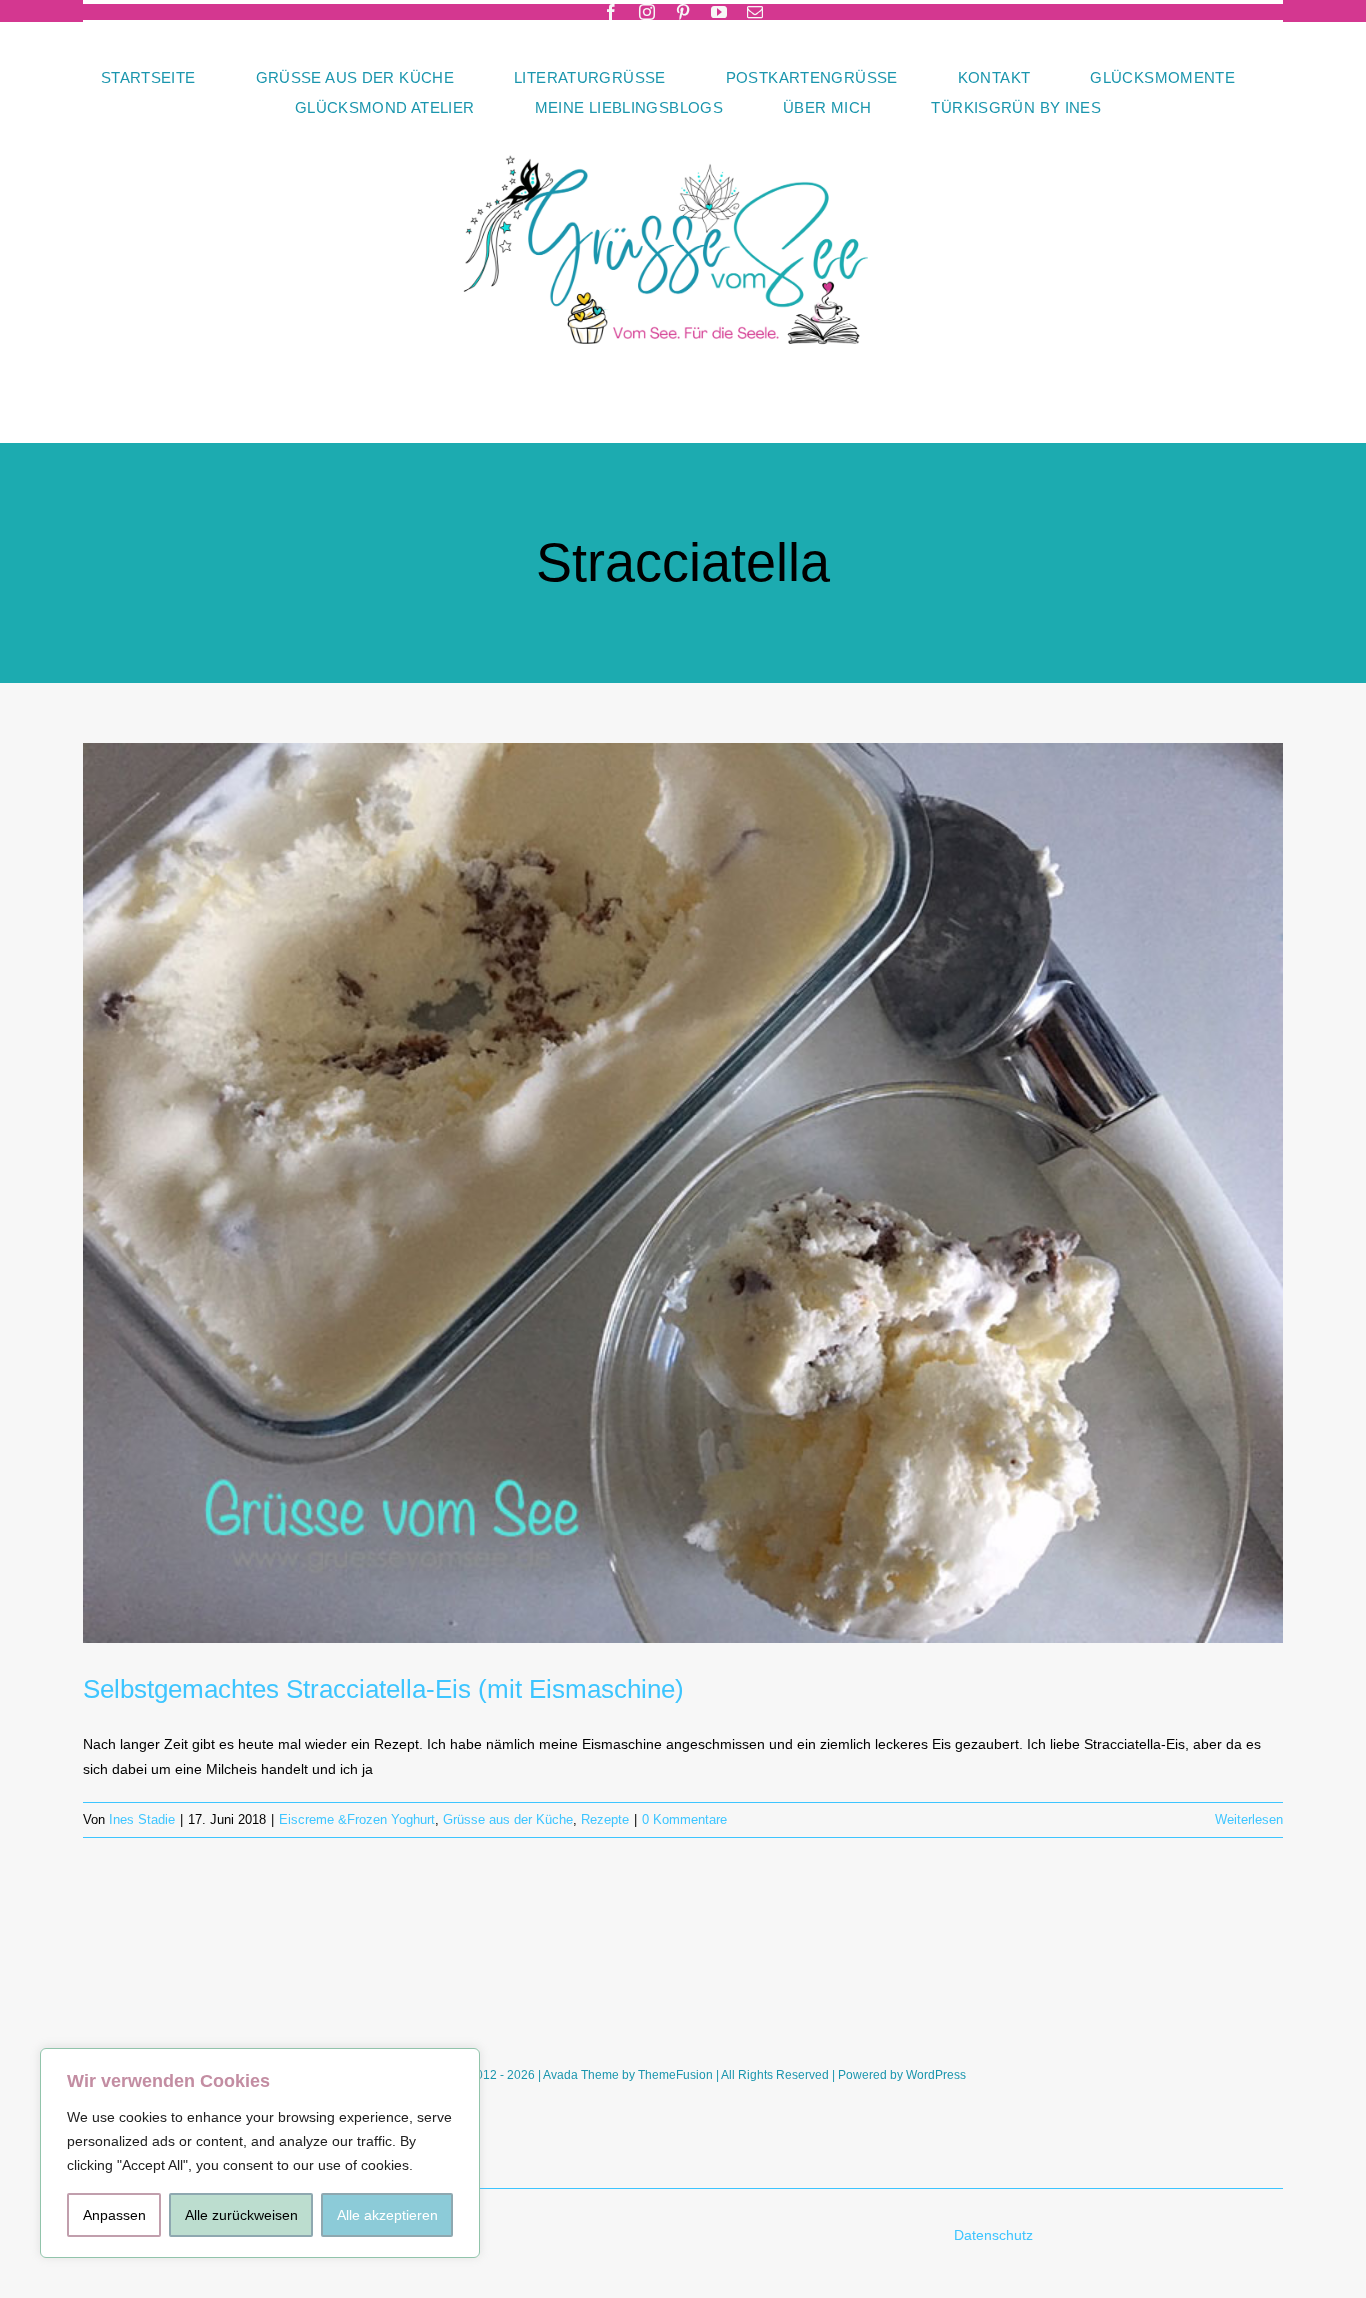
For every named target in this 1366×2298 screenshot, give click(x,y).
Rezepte (605, 1819)
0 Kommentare (684, 1819)
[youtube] (719, 12)
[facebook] (611, 12)
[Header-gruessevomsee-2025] (683, 129)
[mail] (755, 12)
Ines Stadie (142, 1819)
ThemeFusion (675, 2075)
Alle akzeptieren (387, 2215)
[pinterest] (683, 12)
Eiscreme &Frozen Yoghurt (357, 1819)
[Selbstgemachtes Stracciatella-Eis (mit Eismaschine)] (683, 1193)
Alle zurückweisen (241, 2215)
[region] (260, 2153)
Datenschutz (995, 2235)
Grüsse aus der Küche (508, 1819)
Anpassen (114, 2215)
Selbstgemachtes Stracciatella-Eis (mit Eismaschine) (383, 1689)
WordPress (936, 2075)
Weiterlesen (1249, 1819)
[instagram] (647, 12)
